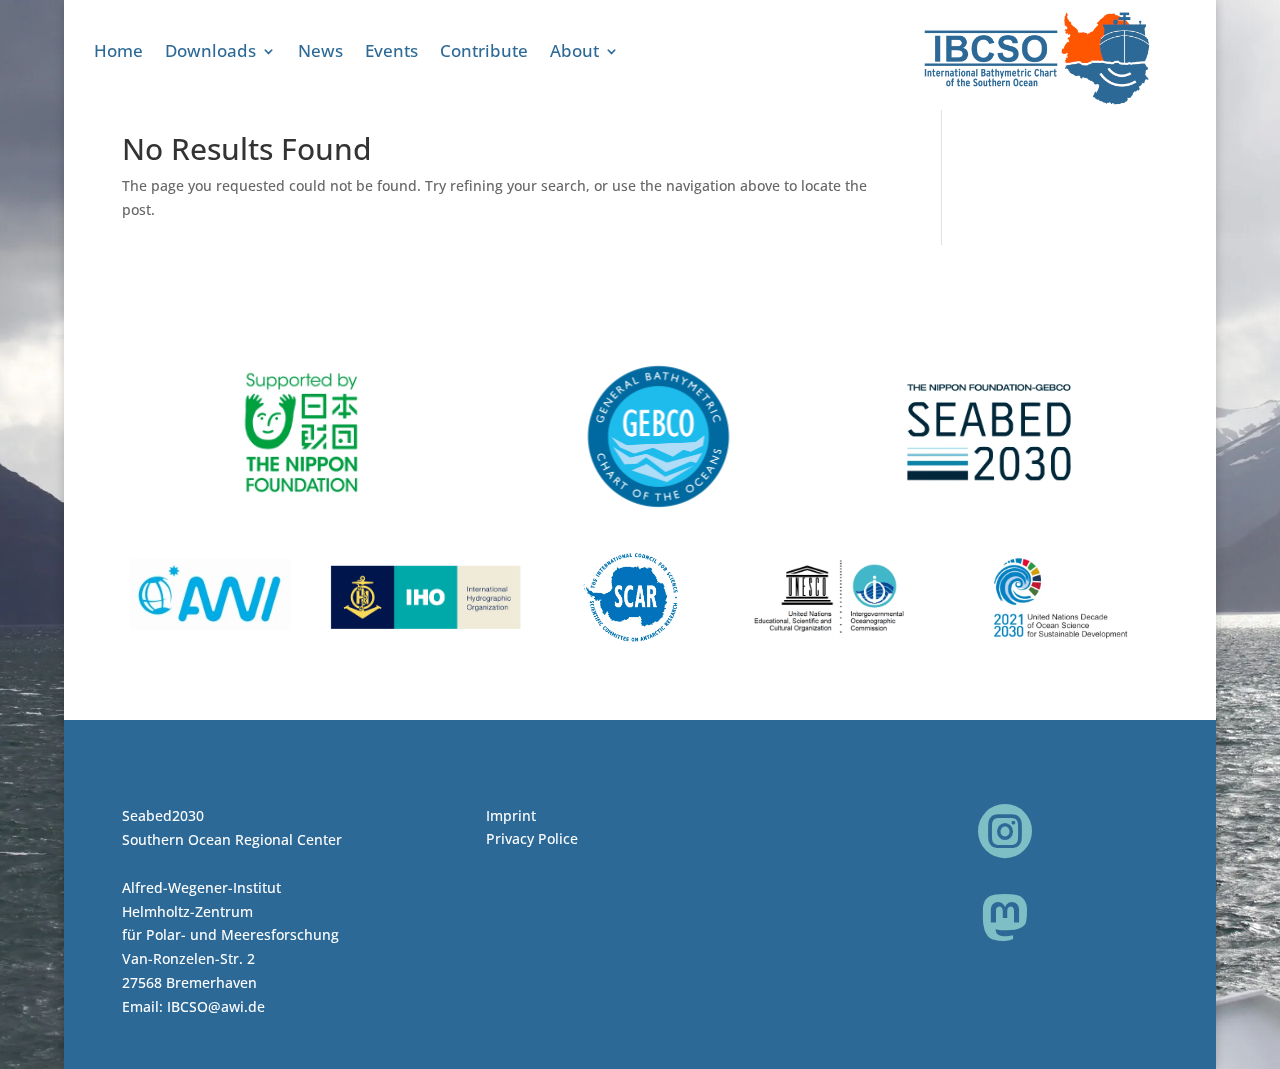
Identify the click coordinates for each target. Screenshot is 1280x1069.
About (574, 53)
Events (391, 53)
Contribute (484, 53)
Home (118, 53)
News (320, 53)
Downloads (210, 53)
